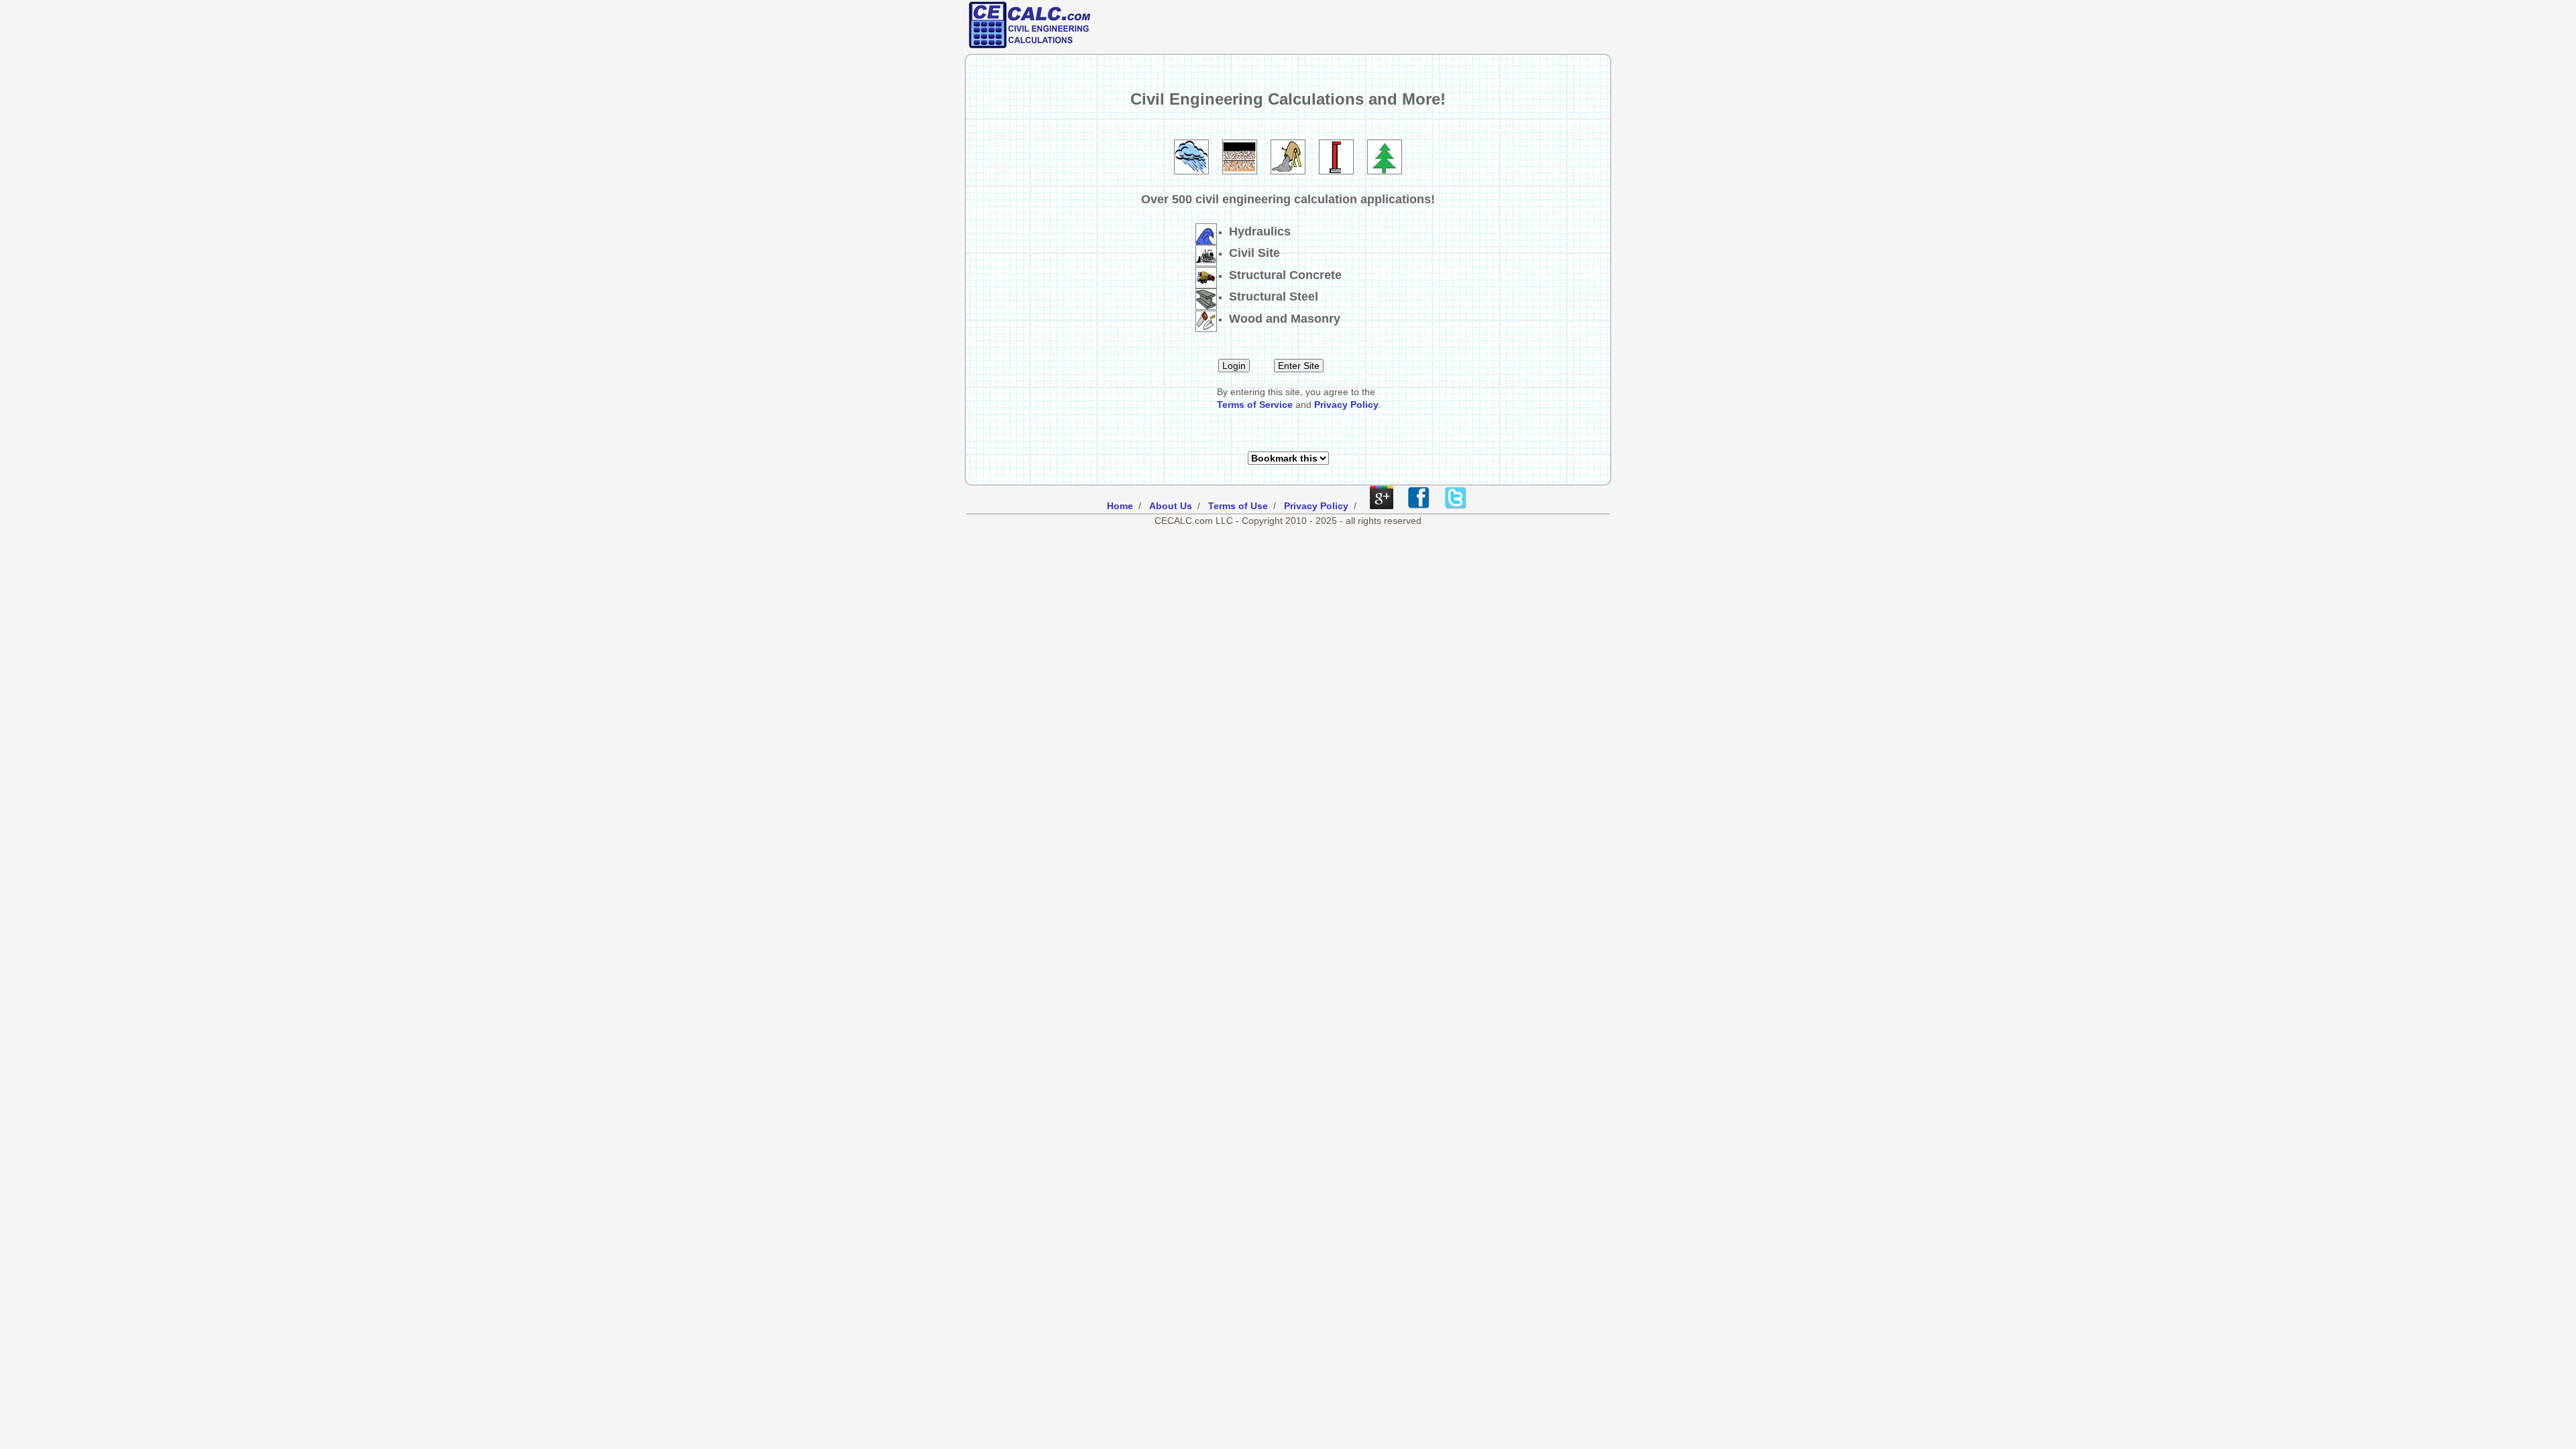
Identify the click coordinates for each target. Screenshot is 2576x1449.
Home (1120, 506)
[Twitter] (1455, 506)
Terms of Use (1238, 506)
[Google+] (1382, 506)
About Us (1171, 506)
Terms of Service (1255, 405)
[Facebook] (1418, 506)
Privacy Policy (1346, 405)
